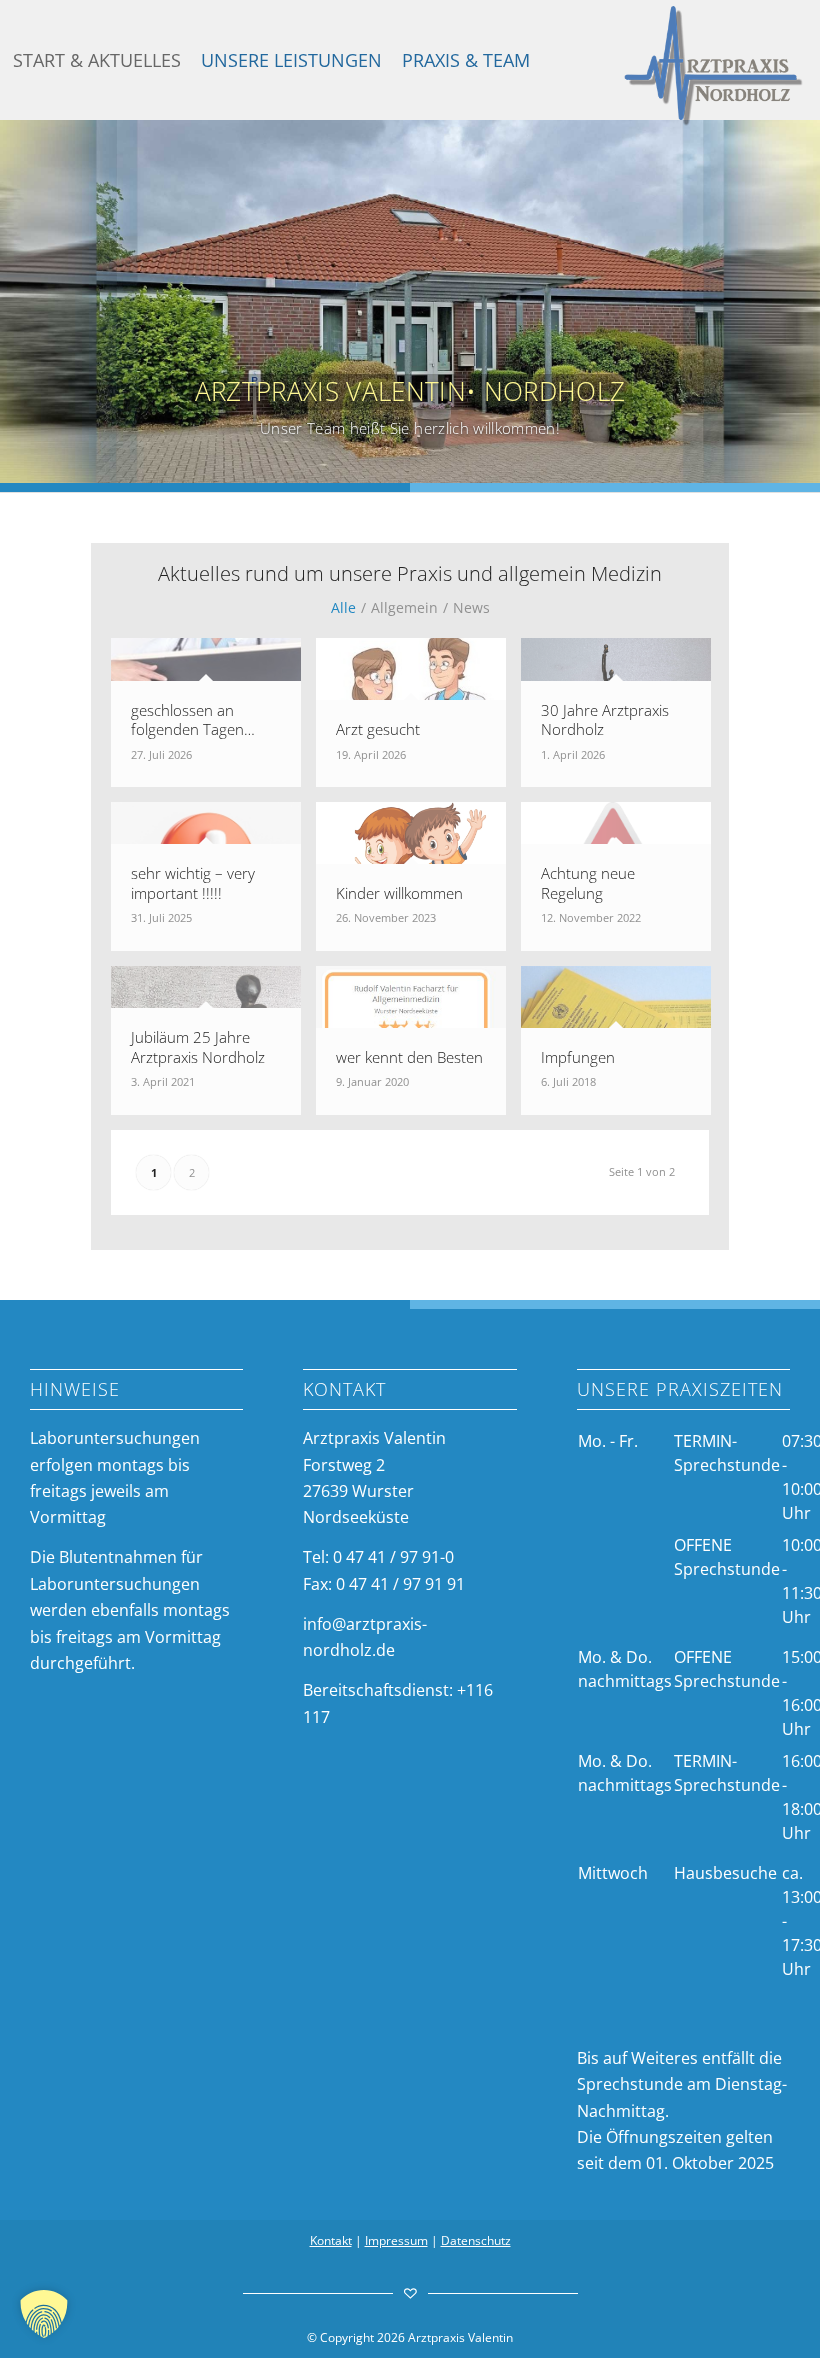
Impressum (396, 2240)
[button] (44, 2314)
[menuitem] (97, 60)
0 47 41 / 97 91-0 (393, 1557)
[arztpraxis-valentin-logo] (714, 66)
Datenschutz (476, 2240)
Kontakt (331, 2240)
